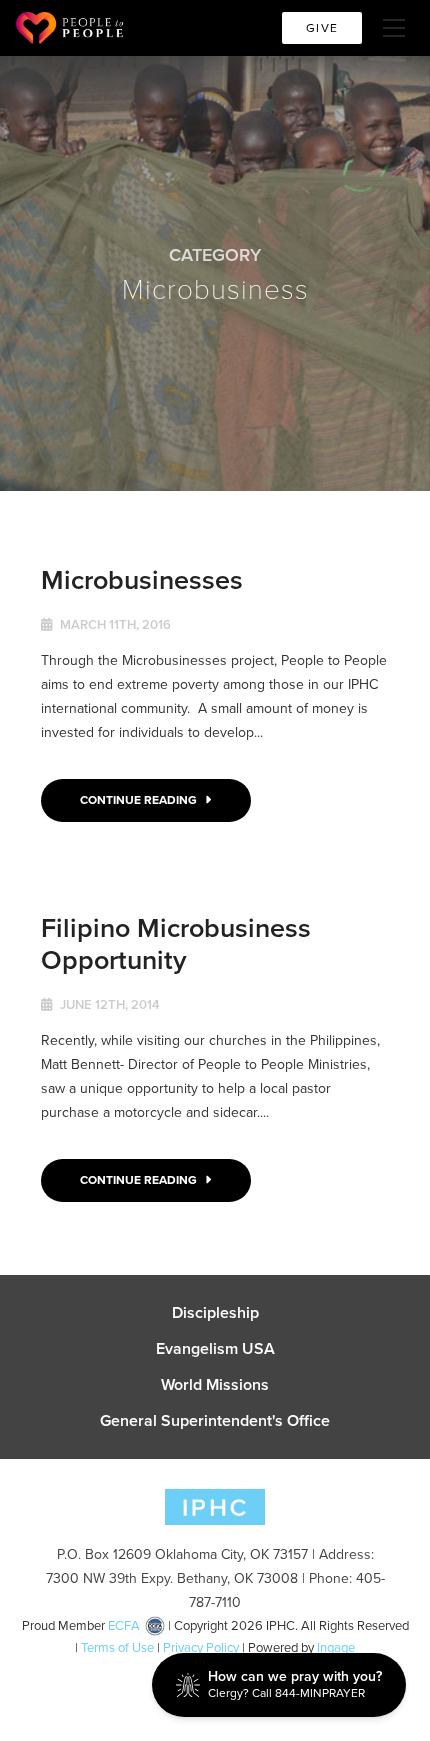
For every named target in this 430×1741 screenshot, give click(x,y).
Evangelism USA (215, 1349)
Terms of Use (117, 1647)
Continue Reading (140, 800)
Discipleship (215, 1313)
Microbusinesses (142, 579)
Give (322, 28)
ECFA (124, 1625)
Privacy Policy (201, 1647)
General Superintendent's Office (215, 1421)
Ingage (336, 1647)
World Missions (215, 1385)
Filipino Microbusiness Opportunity (176, 943)
